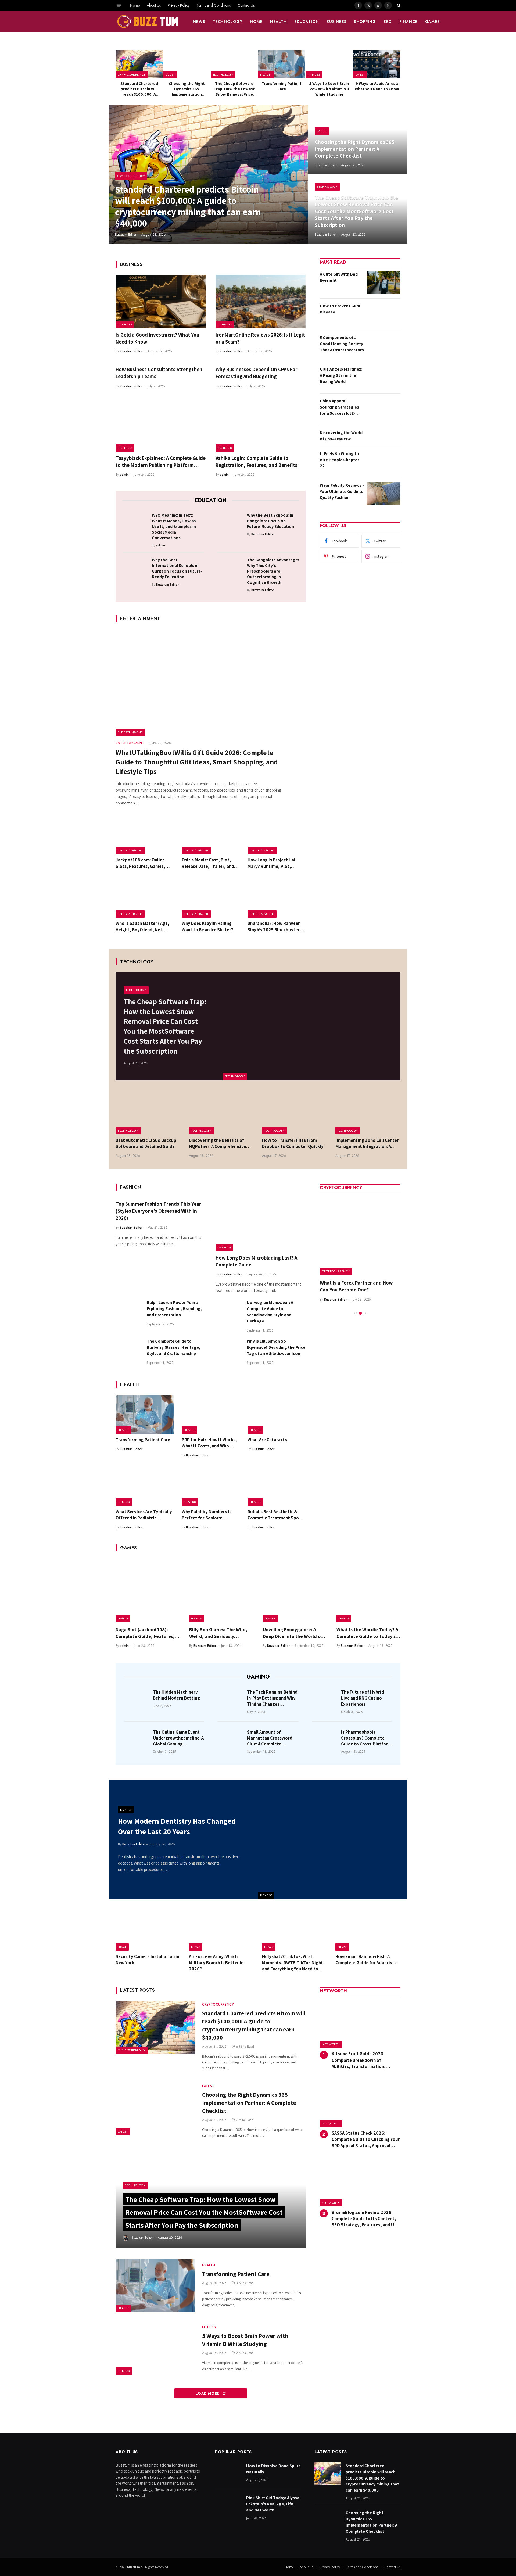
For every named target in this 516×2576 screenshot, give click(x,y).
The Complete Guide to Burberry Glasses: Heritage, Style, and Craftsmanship (173, 1347)
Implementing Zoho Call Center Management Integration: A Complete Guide (367, 1143)
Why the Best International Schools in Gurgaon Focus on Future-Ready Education (177, 568)
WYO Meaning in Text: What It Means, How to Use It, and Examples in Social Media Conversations (174, 526)
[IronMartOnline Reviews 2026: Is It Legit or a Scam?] (261, 302)
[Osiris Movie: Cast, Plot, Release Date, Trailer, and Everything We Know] (211, 835)
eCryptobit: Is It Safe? (344, 1283)
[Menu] (119, 5)
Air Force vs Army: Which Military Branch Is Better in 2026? (216, 1963)
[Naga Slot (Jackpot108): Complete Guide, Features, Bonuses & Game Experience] (148, 1590)
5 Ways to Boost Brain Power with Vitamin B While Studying (329, 89)
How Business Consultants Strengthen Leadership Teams (159, 373)
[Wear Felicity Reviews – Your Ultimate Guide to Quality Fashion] (384, 494)
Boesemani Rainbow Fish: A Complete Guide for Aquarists (366, 1960)
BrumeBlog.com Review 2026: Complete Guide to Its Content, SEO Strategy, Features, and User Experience (366, 2219)
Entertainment (130, 732)
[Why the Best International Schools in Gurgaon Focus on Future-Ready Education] (135, 568)
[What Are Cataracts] (277, 1415)
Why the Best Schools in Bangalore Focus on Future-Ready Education (270, 521)
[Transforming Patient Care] (282, 64)
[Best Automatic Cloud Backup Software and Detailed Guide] (148, 1113)
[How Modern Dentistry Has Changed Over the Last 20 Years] (333, 1839)
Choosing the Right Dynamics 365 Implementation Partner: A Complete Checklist (187, 89)
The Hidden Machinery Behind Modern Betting (176, 1695)
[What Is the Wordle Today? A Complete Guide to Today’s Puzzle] (368, 1590)
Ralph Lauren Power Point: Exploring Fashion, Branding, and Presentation (174, 1309)
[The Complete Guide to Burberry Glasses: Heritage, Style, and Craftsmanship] (129, 1351)
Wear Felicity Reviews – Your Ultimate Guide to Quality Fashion (342, 491)
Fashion (224, 1247)
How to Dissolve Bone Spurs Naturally (273, 2469)
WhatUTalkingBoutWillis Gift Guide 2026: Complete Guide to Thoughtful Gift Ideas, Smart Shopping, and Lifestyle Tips (197, 762)
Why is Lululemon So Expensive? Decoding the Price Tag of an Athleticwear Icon (276, 1347)
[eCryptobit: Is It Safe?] (360, 1235)
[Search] (398, 5)
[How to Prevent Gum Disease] (384, 314)
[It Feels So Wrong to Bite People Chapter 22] (384, 462)
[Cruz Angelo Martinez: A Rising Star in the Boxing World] (384, 378)
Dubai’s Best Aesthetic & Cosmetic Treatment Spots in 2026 (275, 1515)
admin (124, 475)
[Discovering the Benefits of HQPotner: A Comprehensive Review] (222, 1113)
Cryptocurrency (132, 74)
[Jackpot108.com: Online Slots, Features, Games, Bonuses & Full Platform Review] (145, 835)
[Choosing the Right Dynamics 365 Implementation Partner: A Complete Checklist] (187, 64)
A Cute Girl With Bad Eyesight (339, 277)
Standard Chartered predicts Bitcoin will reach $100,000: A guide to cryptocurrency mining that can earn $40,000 (139, 89)
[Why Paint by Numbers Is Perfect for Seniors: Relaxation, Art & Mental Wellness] (211, 1487)
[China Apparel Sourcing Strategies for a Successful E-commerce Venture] (384, 409)
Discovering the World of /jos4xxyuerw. (341, 436)
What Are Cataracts (267, 1440)
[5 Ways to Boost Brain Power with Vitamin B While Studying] (329, 64)
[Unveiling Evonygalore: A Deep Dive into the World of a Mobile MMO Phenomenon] (295, 1590)
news (199, 22)
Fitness (314, 74)
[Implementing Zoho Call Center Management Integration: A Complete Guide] (368, 1113)
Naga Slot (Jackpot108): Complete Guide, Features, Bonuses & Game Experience (146, 1633)
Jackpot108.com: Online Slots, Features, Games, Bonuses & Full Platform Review (140, 863)
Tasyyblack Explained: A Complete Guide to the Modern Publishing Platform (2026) (161, 462)
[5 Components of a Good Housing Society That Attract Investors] (384, 346)
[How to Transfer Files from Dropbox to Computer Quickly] (295, 1113)
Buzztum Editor (126, 235)
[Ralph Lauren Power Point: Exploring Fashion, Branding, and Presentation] (129, 1312)
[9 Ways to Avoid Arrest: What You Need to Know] (377, 64)
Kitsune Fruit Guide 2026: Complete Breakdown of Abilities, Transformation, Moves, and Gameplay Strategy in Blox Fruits (366, 2060)
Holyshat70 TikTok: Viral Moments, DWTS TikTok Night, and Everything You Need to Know (293, 1963)
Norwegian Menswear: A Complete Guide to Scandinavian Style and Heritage (270, 1312)
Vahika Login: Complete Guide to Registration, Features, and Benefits (257, 461)
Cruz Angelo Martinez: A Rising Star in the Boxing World (341, 375)
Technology (228, 22)
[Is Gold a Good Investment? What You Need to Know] (161, 302)
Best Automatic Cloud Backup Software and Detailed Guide (146, 1143)
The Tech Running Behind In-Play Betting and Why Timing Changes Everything (272, 1698)
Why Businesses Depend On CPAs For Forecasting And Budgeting (256, 373)
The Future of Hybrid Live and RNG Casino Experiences (363, 1698)
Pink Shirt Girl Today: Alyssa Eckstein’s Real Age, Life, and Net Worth (273, 2504)
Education (307, 22)
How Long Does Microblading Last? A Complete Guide (256, 1261)
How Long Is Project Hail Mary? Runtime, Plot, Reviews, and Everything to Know (275, 863)
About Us (154, 5)
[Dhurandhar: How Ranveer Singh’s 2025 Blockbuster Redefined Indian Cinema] (277, 899)
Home (135, 5)
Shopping (365, 22)
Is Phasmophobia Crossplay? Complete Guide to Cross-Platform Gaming (366, 1738)
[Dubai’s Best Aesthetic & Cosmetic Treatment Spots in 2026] (277, 1487)
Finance (408, 22)
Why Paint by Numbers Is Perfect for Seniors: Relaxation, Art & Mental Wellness (207, 1515)
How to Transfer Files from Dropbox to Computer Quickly (293, 1143)
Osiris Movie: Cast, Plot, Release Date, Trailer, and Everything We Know (208, 863)
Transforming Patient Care (282, 86)
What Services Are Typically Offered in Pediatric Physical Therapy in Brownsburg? (144, 1515)
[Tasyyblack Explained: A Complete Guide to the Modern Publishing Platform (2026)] (161, 425)
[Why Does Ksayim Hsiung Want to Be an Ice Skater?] (211, 899)
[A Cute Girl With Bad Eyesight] (384, 282)
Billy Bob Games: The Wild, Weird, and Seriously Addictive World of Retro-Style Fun (218, 1633)
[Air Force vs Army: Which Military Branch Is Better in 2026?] (222, 1930)
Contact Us (246, 5)
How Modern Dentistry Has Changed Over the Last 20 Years (177, 1826)
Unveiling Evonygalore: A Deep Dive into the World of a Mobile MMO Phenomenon (295, 1633)
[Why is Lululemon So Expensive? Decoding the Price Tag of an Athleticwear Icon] (229, 1351)
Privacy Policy (179, 5)
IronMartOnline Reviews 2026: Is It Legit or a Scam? (260, 338)
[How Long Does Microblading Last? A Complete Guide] (261, 1225)
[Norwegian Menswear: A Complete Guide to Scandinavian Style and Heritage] (229, 1312)
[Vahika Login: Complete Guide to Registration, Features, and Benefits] (261, 425)
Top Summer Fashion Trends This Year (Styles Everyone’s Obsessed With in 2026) (158, 1211)
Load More (208, 2393)
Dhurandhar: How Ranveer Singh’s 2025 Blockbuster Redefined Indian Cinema (274, 926)
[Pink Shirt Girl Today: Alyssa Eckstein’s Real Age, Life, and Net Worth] (228, 2506)
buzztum (134, 2567)
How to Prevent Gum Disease (340, 309)
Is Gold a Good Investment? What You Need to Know (157, 338)
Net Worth (331, 2044)
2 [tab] (360, 1306)
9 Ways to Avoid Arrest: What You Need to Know (377, 86)
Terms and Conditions (214, 5)
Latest (170, 74)
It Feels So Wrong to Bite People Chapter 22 (339, 460)
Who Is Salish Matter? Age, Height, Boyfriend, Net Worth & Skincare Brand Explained (142, 926)
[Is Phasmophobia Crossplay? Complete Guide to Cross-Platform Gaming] (325, 1740)
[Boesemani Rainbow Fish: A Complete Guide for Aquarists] (368, 1930)
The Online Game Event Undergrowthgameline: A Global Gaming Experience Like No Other (178, 1738)
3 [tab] (365, 1306)
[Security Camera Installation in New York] (148, 1930)
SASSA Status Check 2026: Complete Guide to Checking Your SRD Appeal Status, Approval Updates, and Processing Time (366, 2139)
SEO (388, 22)
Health (278, 22)
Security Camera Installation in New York (147, 1960)
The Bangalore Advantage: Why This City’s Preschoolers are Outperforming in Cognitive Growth (273, 571)
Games (433, 22)
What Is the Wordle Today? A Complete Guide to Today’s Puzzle (367, 1633)
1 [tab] (356, 1306)
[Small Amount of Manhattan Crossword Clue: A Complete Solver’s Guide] (231, 1740)
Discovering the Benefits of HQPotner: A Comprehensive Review (218, 1143)
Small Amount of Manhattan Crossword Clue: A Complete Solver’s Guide (270, 1738)
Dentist (266, 1895)
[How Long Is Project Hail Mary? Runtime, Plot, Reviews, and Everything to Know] (277, 835)
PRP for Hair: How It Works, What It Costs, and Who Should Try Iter (209, 1443)
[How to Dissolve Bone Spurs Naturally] (228, 2474)
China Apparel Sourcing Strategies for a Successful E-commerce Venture (339, 407)
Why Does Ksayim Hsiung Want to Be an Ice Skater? (207, 926)
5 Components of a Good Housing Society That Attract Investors (342, 344)
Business (336, 22)
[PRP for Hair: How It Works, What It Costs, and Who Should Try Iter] (211, 1415)
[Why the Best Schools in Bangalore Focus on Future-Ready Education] (230, 524)
